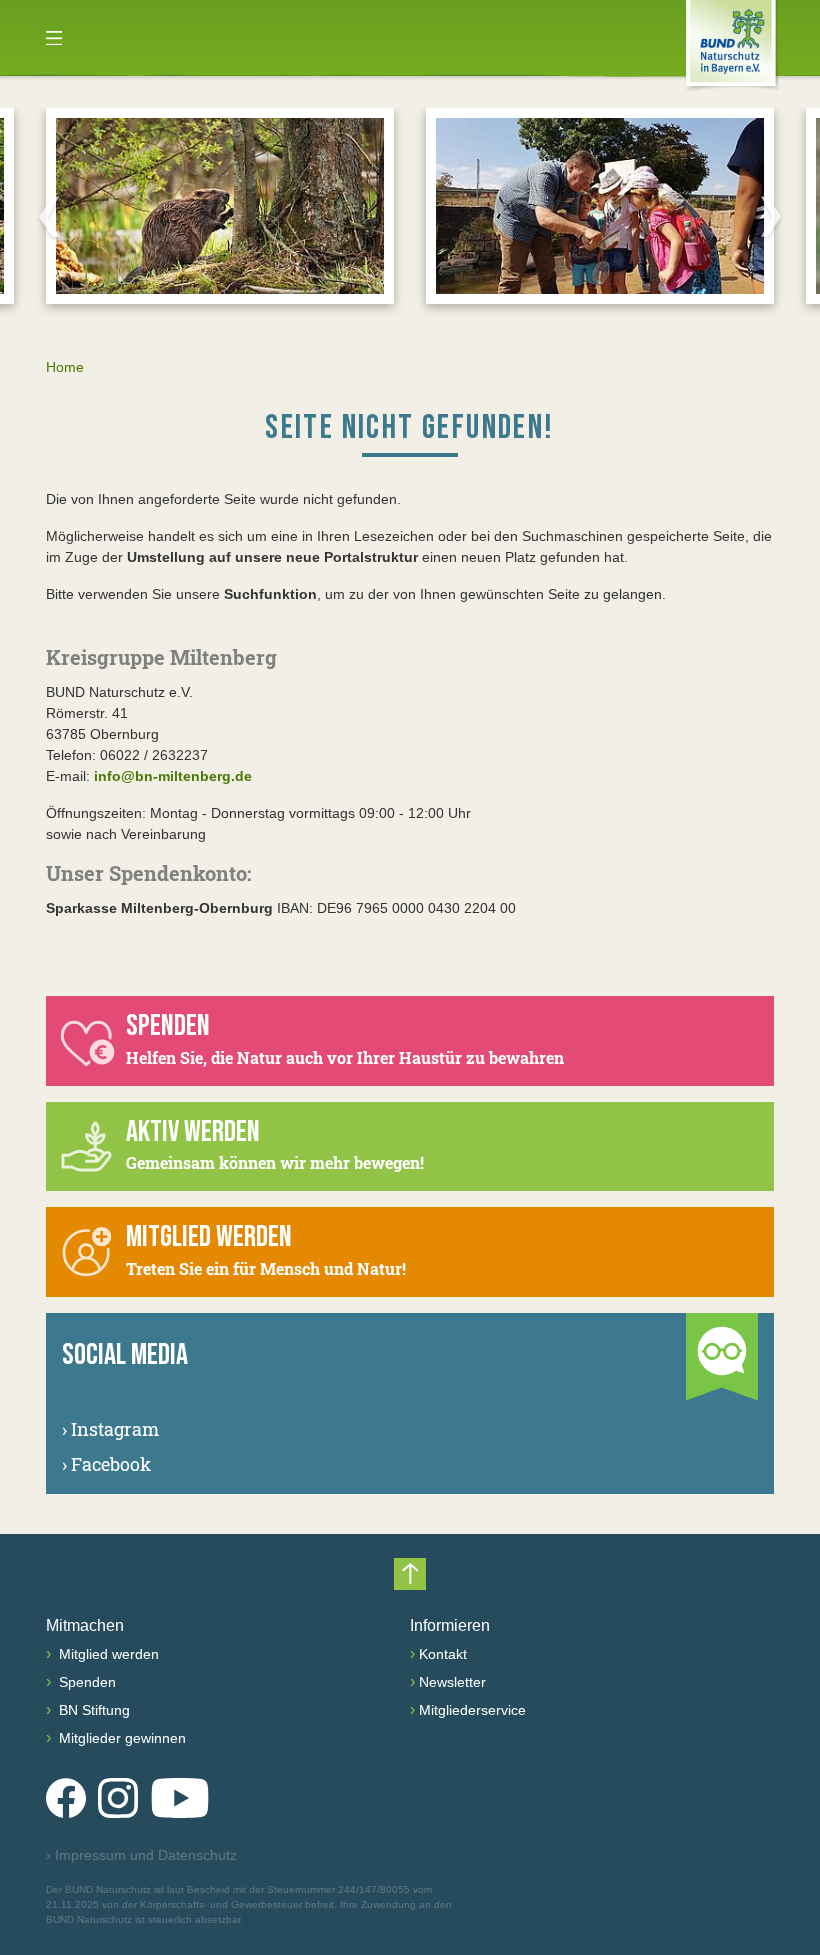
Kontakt (443, 1654)
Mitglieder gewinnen (120, 1738)
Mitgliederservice (472, 1710)
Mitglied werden (107, 1654)
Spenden (85, 1682)
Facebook (106, 1464)
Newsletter (452, 1682)
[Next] (771, 216)
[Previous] (49, 216)
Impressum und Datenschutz (141, 1855)
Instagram (110, 1429)
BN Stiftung (92, 1710)
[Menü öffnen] (54, 38)
